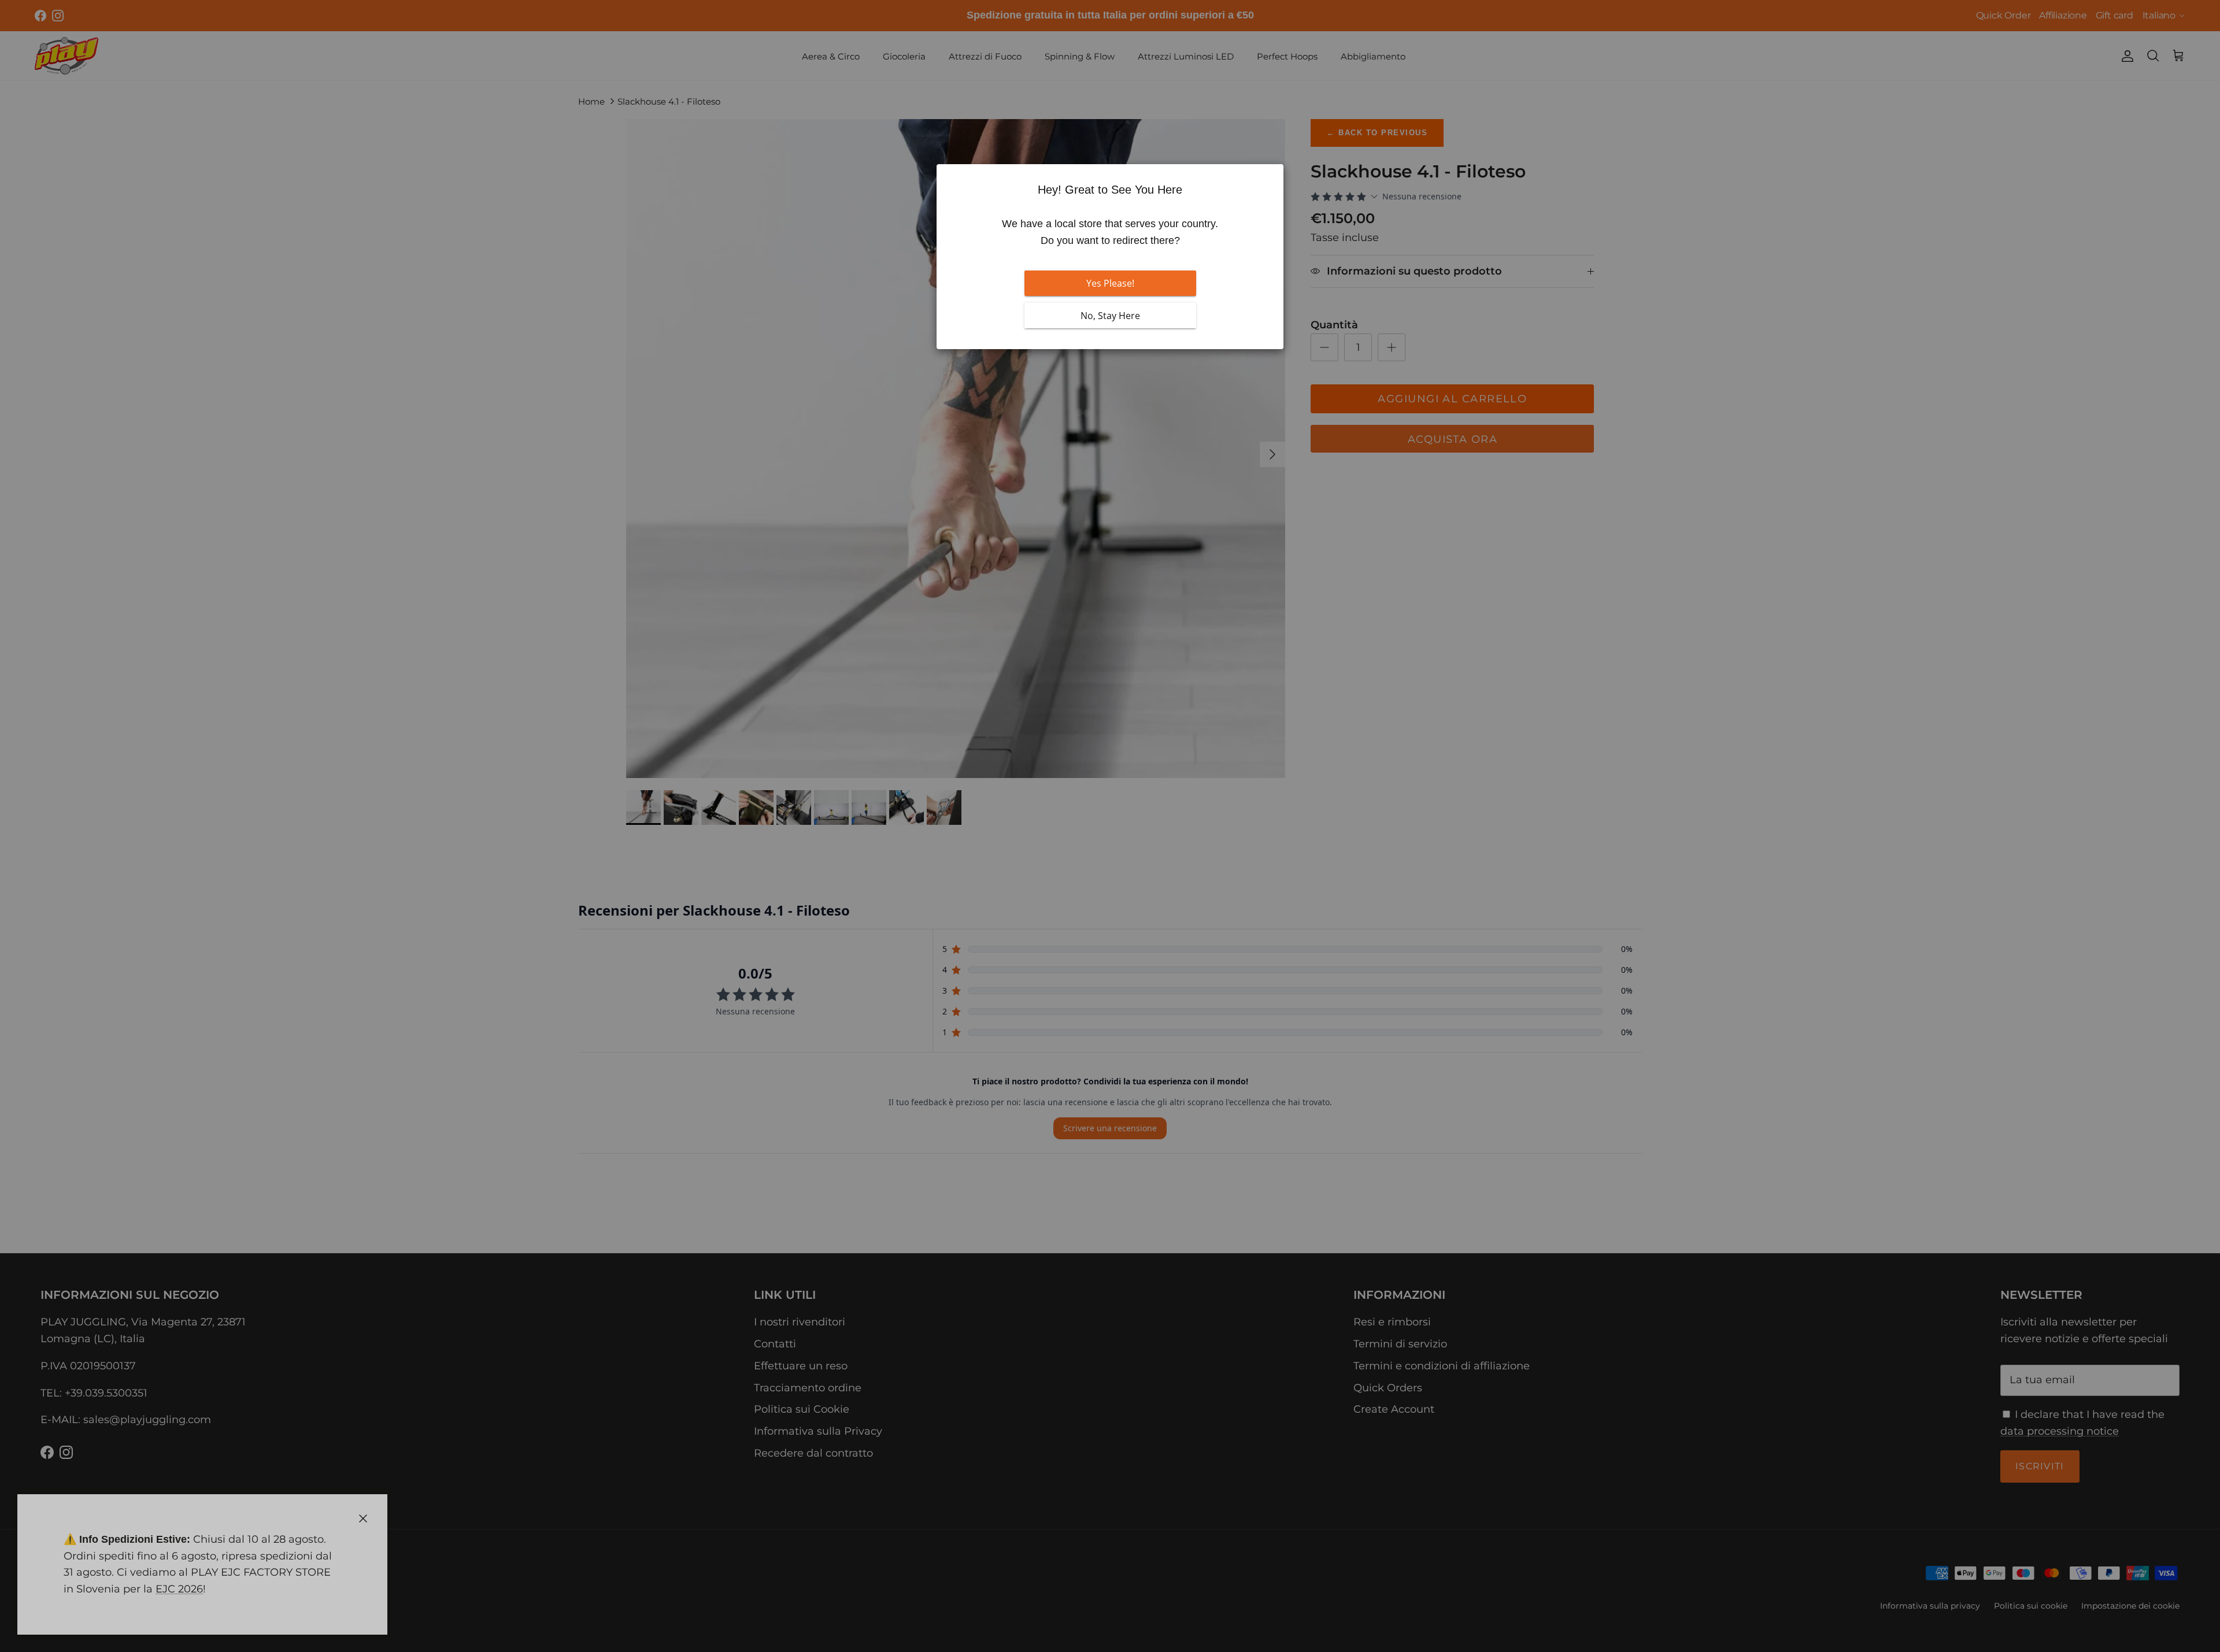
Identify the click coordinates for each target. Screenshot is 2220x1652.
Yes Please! (1110, 283)
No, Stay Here (1110, 316)
